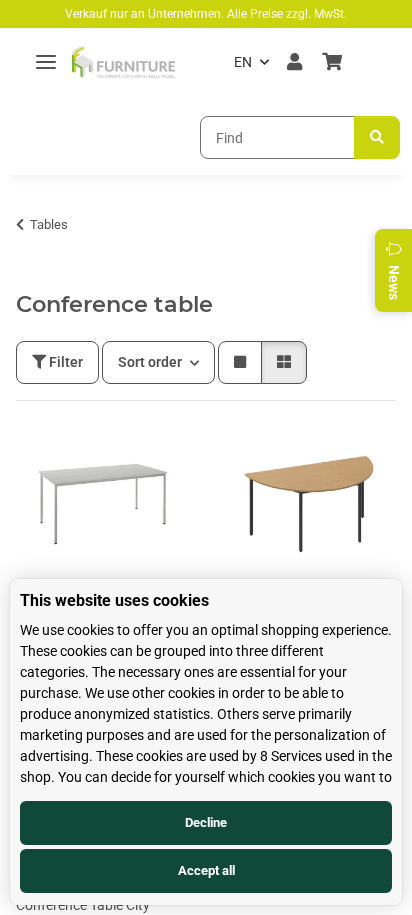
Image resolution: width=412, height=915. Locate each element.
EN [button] (243, 62)
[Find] (377, 137)
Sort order (150, 362)
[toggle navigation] (46, 62)
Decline (206, 822)
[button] (294, 62)
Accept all (206, 870)
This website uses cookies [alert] (114, 600)
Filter (64, 362)
